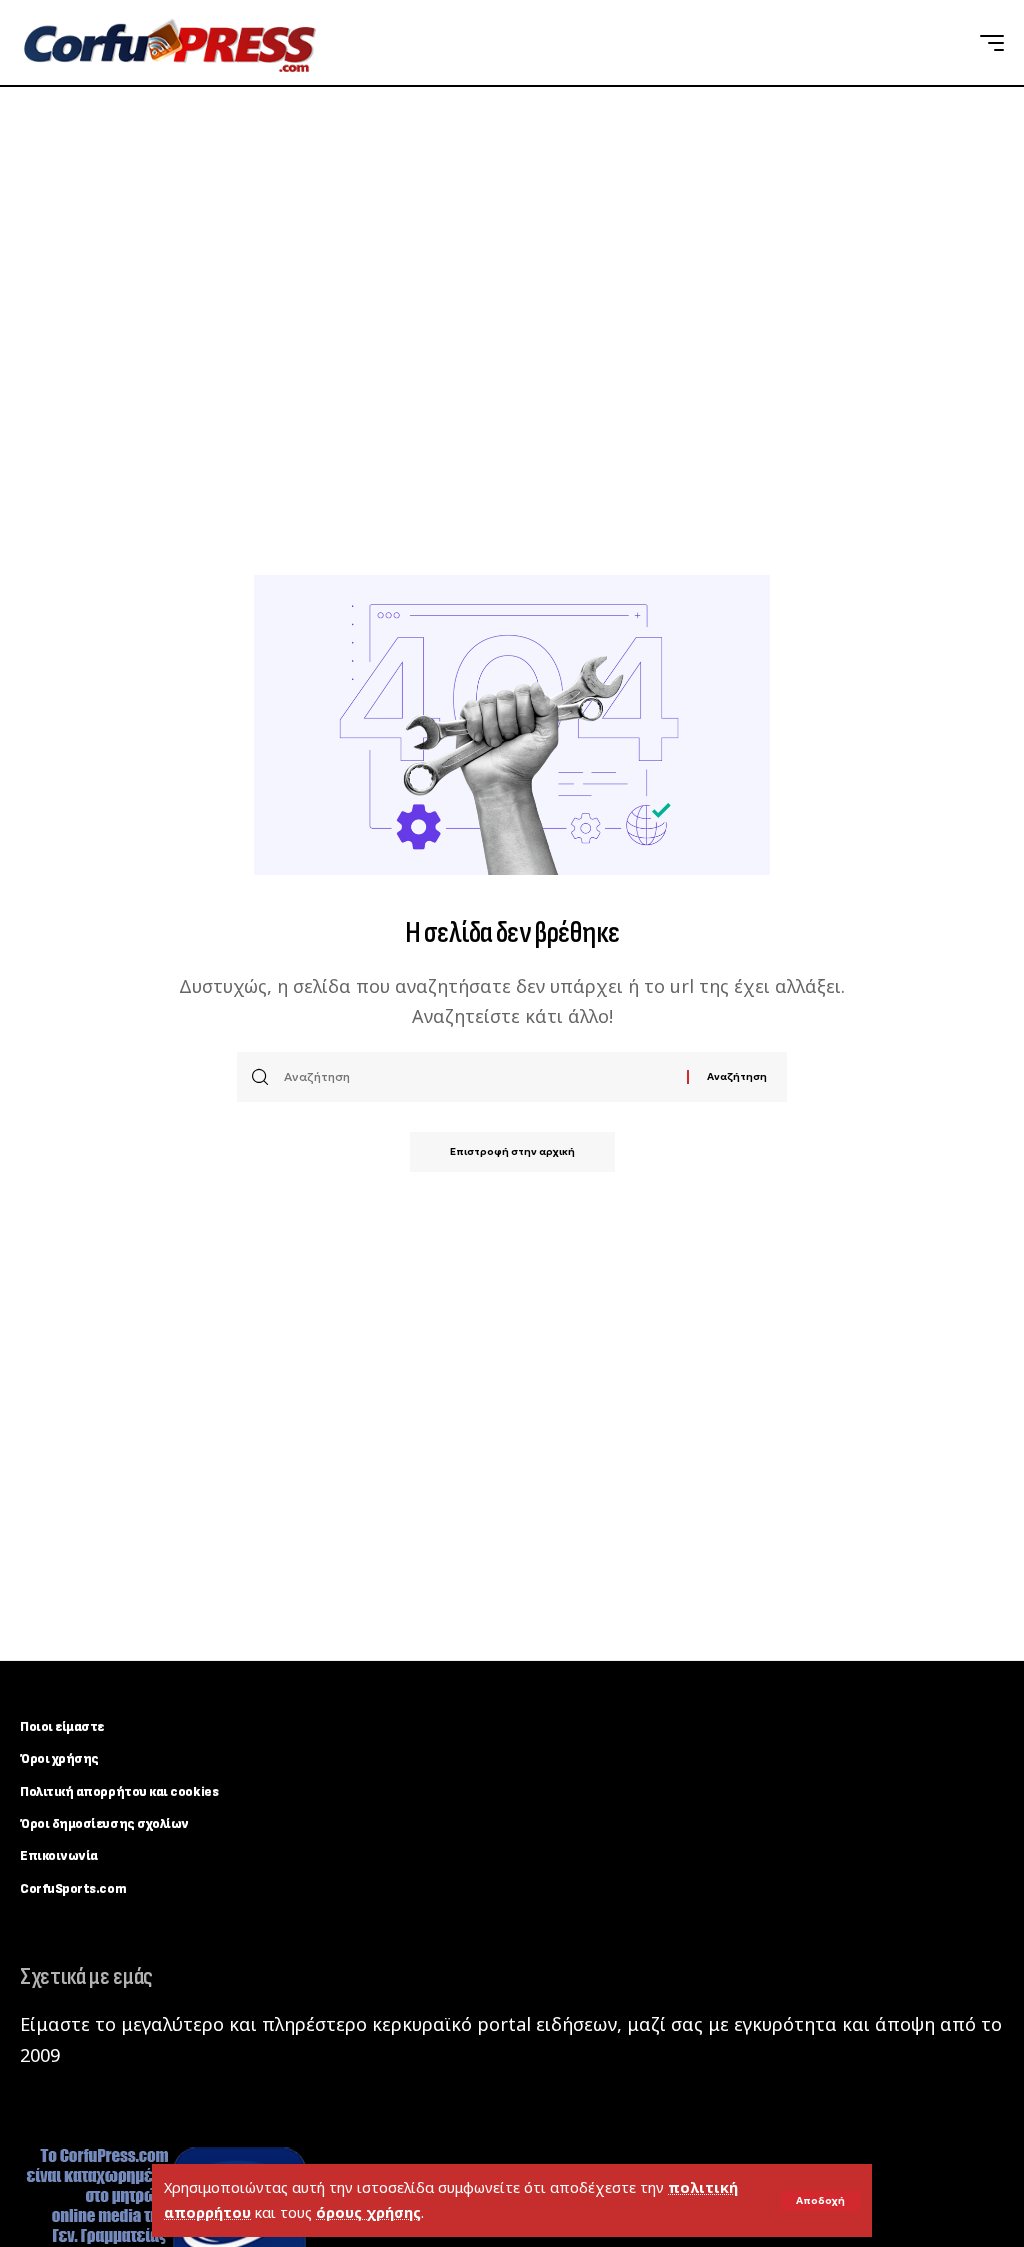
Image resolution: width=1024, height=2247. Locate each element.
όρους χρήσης (368, 2212)
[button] (820, 2201)
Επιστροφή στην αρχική (512, 1151)
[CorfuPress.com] (168, 43)
